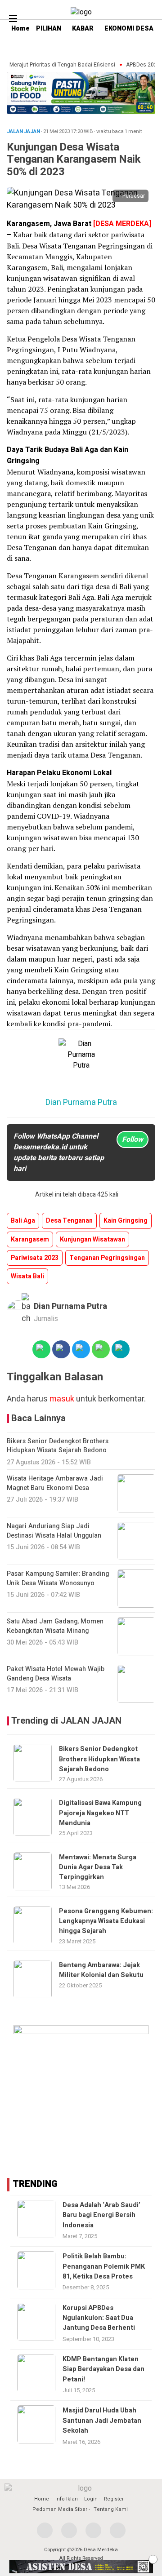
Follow (133, 1139)
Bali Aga (23, 1221)
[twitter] (69, 2530)
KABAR (83, 29)
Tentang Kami (111, 2509)
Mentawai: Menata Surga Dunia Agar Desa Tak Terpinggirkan (98, 1867)
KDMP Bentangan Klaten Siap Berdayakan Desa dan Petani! (103, 2369)
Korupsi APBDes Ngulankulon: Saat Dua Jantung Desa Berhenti (99, 2318)
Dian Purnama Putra (70, 1306)
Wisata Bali (27, 1276)
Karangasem (30, 1239)
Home (42, 2499)
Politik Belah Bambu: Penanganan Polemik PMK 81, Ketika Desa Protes (104, 2266)
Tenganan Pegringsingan (107, 1258)
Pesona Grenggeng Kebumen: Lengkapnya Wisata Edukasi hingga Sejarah (106, 1921)
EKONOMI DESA (129, 29)
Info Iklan (67, 2499)
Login (91, 2499)
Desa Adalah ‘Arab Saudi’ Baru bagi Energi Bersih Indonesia (101, 2215)
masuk (62, 1399)
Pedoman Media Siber (60, 2509)
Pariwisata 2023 (35, 1258)
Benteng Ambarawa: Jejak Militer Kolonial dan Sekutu (101, 1970)
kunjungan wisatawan (92, 1239)
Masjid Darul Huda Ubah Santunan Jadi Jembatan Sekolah (102, 2421)
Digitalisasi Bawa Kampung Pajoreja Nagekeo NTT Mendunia (100, 1813)
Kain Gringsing (126, 1221)
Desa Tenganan (69, 1221)
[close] (153, 2559)
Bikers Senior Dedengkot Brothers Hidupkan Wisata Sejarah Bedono (99, 1759)
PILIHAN (49, 29)
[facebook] (45, 2530)
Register (114, 2499)
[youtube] (118, 2530)
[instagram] (93, 2530)
